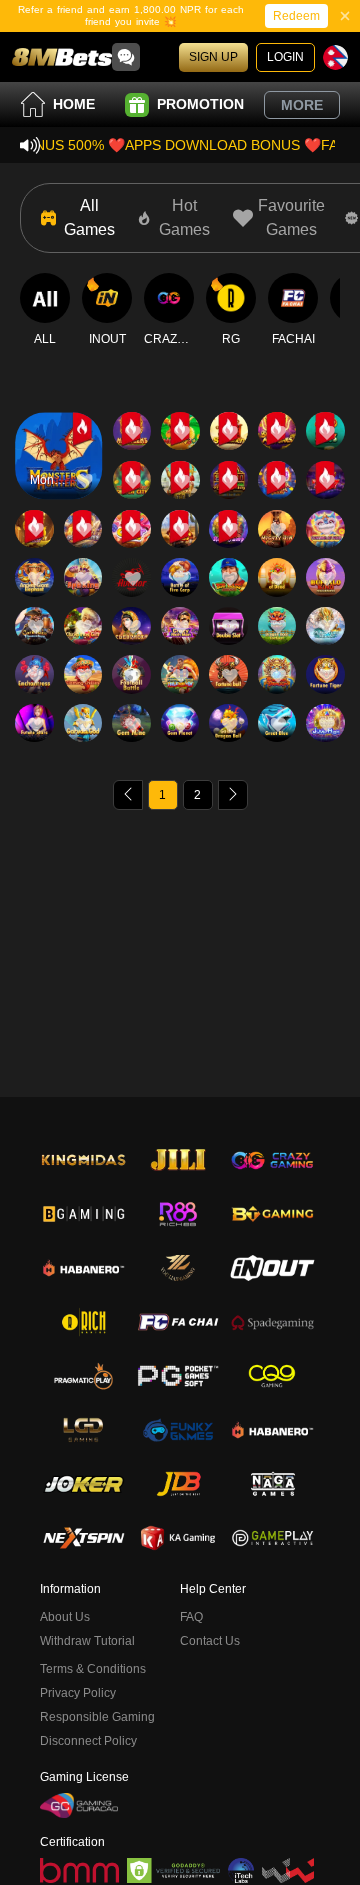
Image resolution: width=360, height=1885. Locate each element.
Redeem (296, 16)
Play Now (58, 473)
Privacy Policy (78, 1693)
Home (74, 104)
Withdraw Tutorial (87, 1641)
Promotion (200, 104)
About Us (65, 1617)
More (302, 105)
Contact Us (210, 1641)
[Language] (335, 57)
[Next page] (233, 795)
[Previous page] (128, 795)
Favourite (58, 415)
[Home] (62, 57)
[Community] (126, 57)
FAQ (191, 1617)
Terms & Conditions (93, 1669)
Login (285, 57)
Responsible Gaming (97, 1717)
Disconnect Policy (88, 1741)
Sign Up (213, 57)
